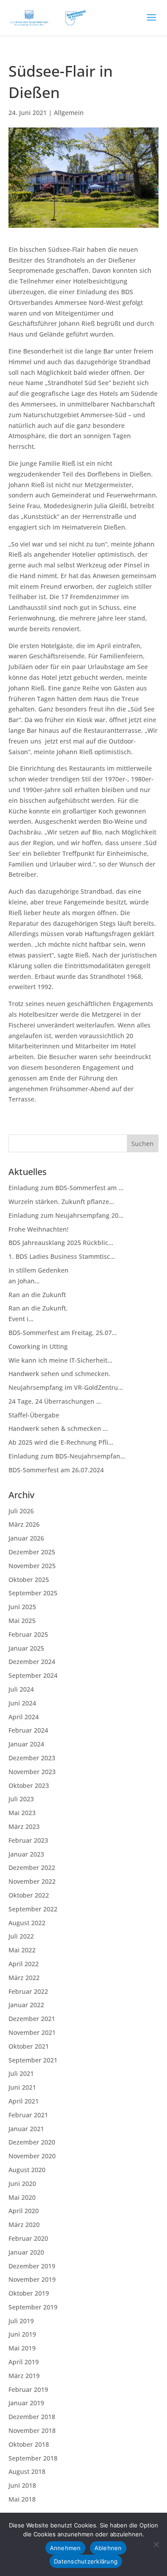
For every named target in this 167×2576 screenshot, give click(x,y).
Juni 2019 (22, 2334)
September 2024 (33, 1675)
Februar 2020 (28, 2238)
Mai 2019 (22, 2348)
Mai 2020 (22, 2197)
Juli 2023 (21, 1799)
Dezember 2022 (32, 1867)
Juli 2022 (21, 1936)
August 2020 (27, 2170)
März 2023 (24, 1826)
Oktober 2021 (29, 2046)
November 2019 (32, 2279)
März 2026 (24, 1524)
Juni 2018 (22, 2485)
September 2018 (33, 2458)
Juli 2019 (21, 2321)
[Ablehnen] (156, 2544)
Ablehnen (108, 2548)
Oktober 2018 (29, 2444)
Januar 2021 (26, 2129)
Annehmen (65, 2548)
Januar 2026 (26, 1538)
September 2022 (33, 1909)
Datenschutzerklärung (86, 2561)
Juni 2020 (22, 2184)
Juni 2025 (22, 1607)
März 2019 (24, 2376)
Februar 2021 (28, 2115)
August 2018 (27, 2471)
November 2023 (32, 1772)
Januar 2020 (26, 2252)
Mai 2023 (22, 1813)
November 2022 (32, 1881)
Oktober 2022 (29, 1895)
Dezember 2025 (32, 1552)
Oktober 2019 (29, 2293)
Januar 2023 (26, 1854)
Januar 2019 (26, 2403)
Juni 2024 (22, 1703)
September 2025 (33, 1593)
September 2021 (33, 2060)
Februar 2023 (28, 1840)
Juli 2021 (21, 2073)
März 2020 (24, 2225)
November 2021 (32, 2032)
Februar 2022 (28, 1991)
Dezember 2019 (32, 2266)
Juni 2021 (22, 2087)
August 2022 (27, 1923)
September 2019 (33, 2307)
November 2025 (32, 1566)
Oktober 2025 (29, 1580)
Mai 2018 (22, 2499)
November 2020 (32, 2156)
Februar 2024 (28, 1730)
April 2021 (24, 2101)
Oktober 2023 (29, 1785)
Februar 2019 (28, 2389)
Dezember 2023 (32, 1758)
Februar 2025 (28, 1634)
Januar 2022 (26, 2005)
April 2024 (24, 1717)
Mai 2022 (22, 1950)
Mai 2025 (22, 1621)
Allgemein (69, 113)
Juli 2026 (21, 1511)
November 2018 (32, 2430)
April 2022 (24, 1964)
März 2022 (24, 1978)
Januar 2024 (26, 1744)
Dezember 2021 (32, 2019)
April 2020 (24, 2211)
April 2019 (24, 2362)
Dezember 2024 (32, 1662)
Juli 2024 (21, 1689)
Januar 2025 (26, 1648)
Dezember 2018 (32, 2417)
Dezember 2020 (32, 2142)
